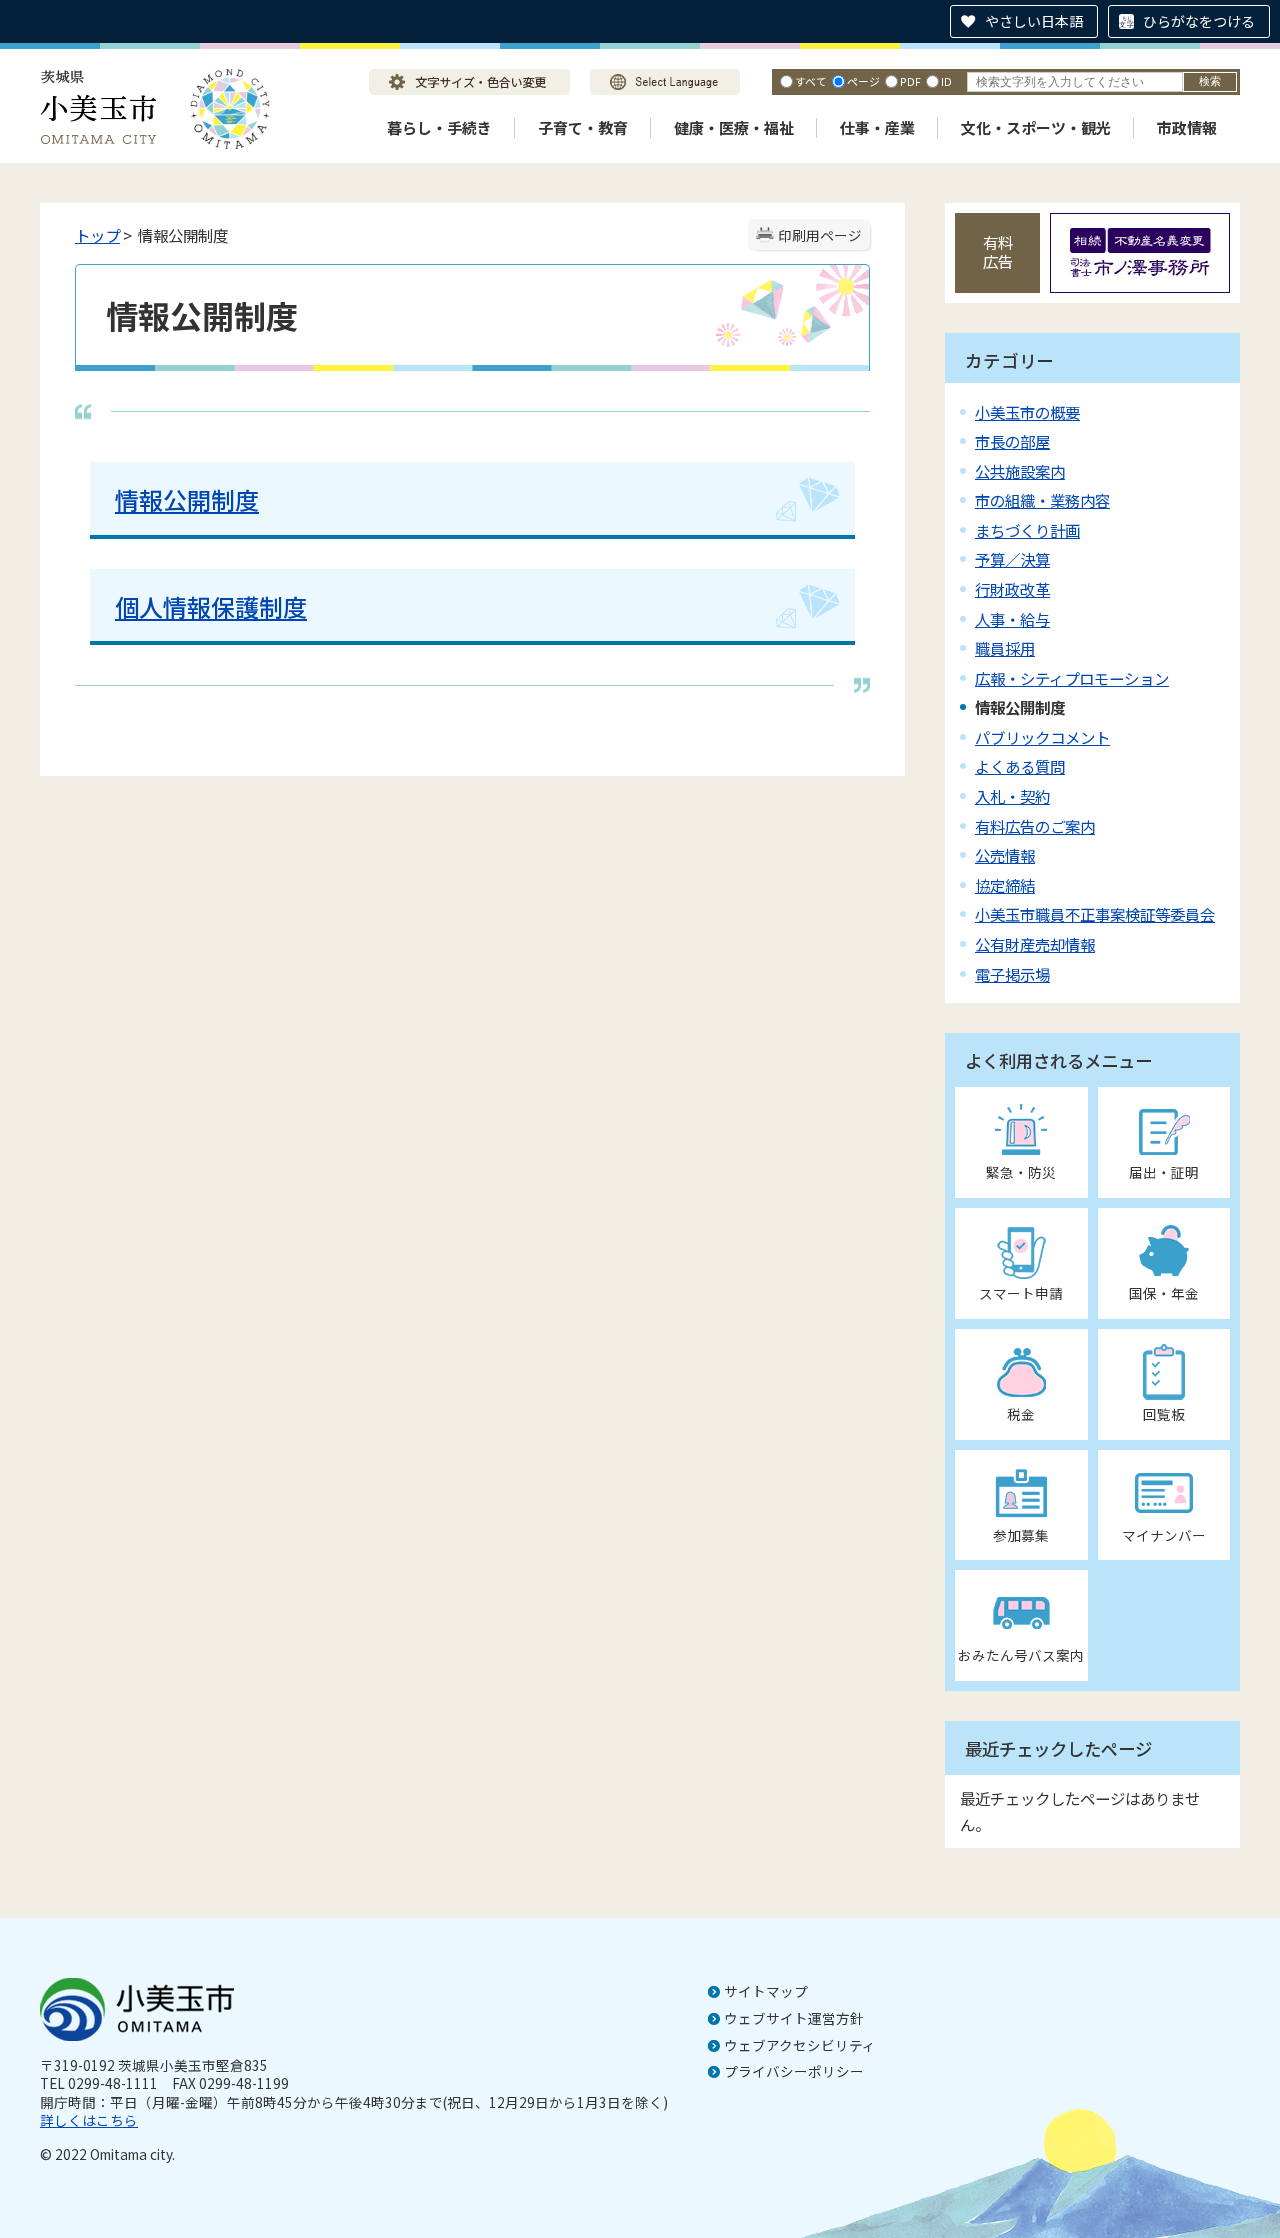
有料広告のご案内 (1035, 826)
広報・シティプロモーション (1072, 678)
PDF (910, 81)
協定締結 (1005, 885)
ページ (863, 81)
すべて (811, 81)
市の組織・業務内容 (1042, 500)
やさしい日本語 (1034, 21)
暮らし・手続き (439, 127)
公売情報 (1005, 855)
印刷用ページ (820, 235)
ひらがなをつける (1199, 21)
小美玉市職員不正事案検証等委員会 (1095, 914)
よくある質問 (1020, 766)
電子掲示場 (1012, 974)
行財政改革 (1012, 589)
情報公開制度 (187, 499)
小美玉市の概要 (1027, 412)
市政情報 (1187, 127)
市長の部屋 (1012, 441)
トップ (97, 235)
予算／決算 (1012, 559)
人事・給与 (1012, 619)
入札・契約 (1012, 796)
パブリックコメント (1042, 737)
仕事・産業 (877, 127)
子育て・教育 (583, 127)
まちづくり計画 (1027, 530)
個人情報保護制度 (211, 606)
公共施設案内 (1020, 471)
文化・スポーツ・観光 (1036, 127)
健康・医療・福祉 (734, 127)
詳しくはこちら (89, 2120)
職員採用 (1005, 648)
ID (946, 81)
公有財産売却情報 (1035, 944)
